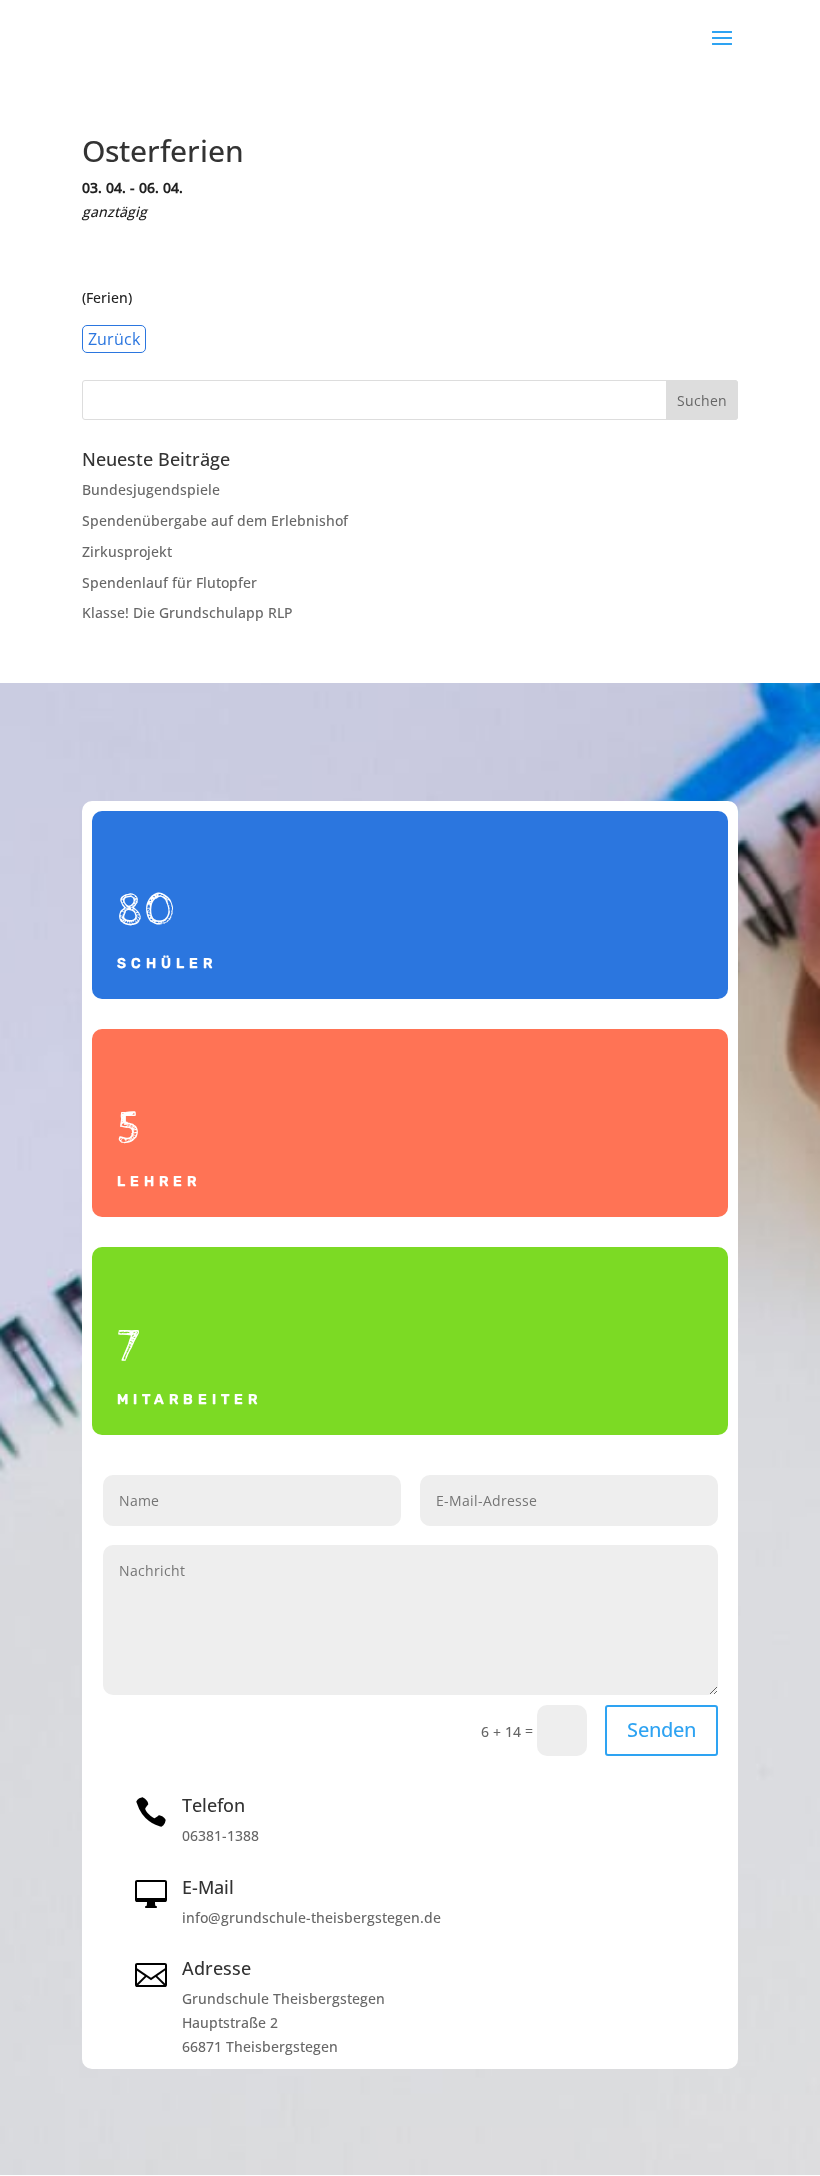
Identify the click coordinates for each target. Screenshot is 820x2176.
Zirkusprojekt (127, 551)
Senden (661, 1729)
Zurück (114, 339)
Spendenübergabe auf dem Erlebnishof (215, 520)
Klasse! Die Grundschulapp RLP (187, 612)
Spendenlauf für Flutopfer (169, 582)
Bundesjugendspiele (151, 489)
